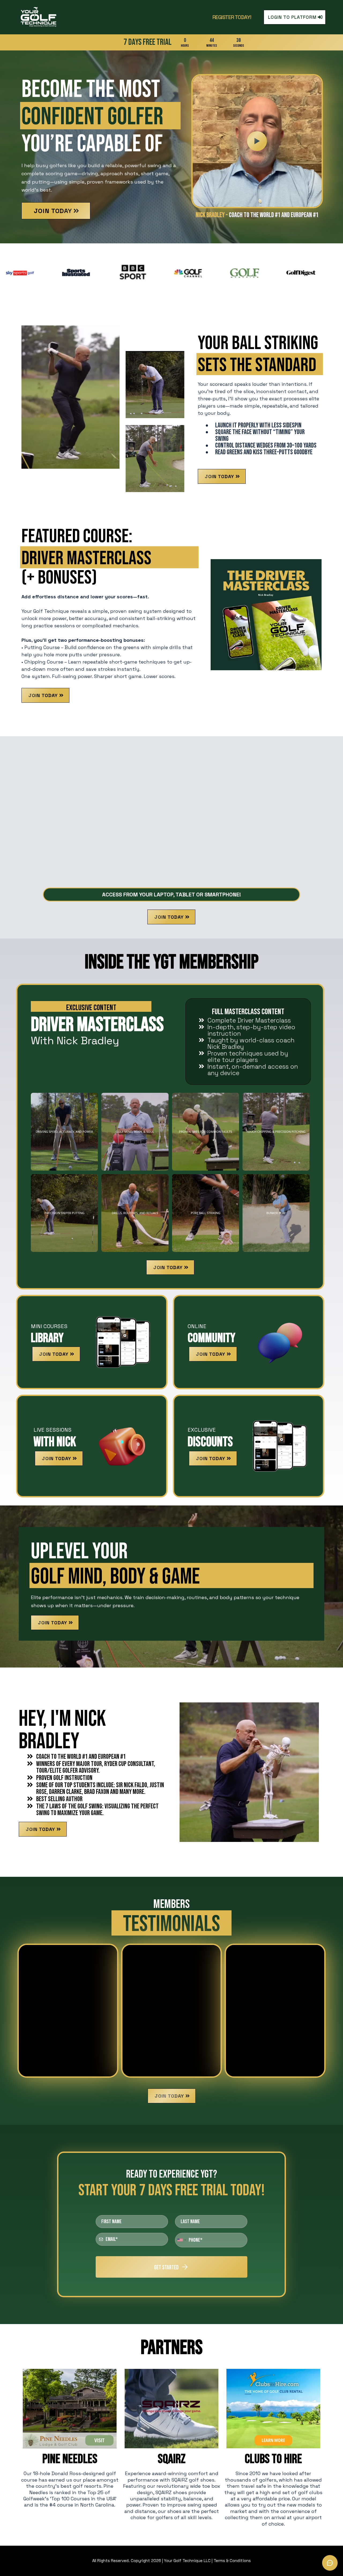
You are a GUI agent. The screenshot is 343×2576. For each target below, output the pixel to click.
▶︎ (257, 141)
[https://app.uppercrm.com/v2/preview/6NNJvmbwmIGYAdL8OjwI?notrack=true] (51, 17)
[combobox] (181, 2240)
